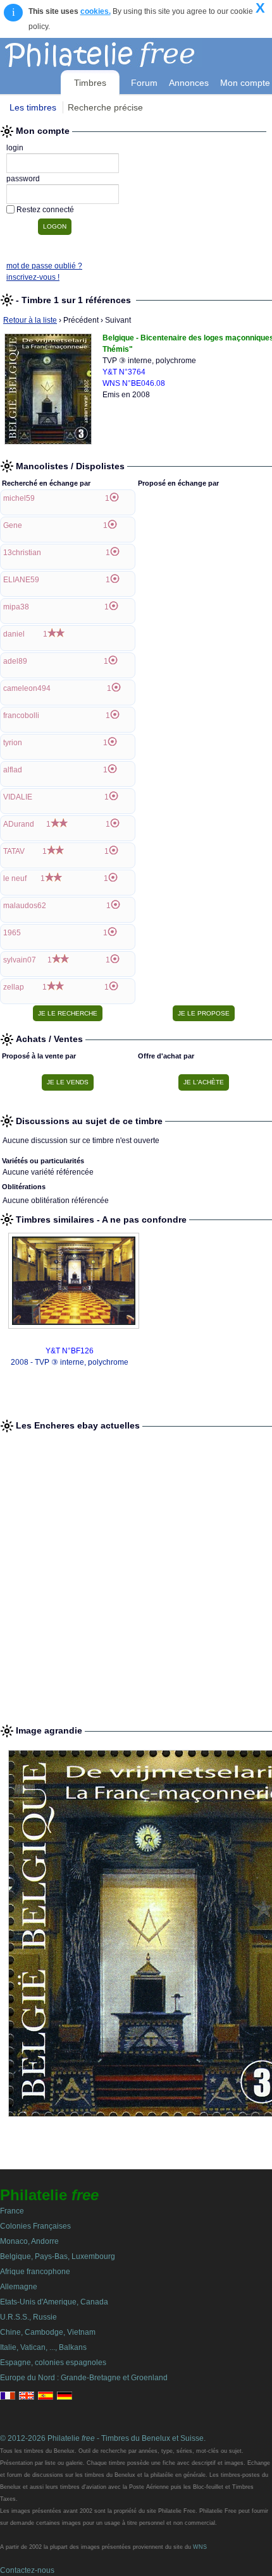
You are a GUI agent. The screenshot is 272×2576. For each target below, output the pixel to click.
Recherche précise (105, 107)
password (23, 179)
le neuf (15, 878)
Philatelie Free (128, 52)
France (12, 2211)
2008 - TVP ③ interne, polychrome (70, 1362)
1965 (12, 933)
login (15, 148)
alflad (13, 770)
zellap (14, 987)
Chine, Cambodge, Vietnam (48, 2332)
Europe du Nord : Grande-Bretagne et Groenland (84, 2378)
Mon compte (245, 83)
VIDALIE (18, 797)
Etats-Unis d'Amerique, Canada (54, 2302)
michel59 (19, 498)
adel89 (15, 661)
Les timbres (33, 107)
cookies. (96, 11)
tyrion (13, 743)
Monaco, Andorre (29, 2241)
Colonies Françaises (35, 2226)
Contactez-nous (27, 2570)
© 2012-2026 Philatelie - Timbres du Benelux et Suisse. (103, 2438)
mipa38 (16, 607)
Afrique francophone (35, 2272)
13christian (22, 553)
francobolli (21, 716)
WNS (200, 2547)
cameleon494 (27, 688)
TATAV (14, 851)
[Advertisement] (136, 1573)
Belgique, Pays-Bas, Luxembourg (58, 2256)
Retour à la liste (30, 320)
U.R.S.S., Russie (28, 2317)
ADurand (19, 824)
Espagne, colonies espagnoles (53, 2363)
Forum (144, 83)
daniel (14, 634)
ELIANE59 (21, 580)
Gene (13, 525)
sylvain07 (20, 960)
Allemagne (19, 2287)
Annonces (189, 83)
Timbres (90, 83)
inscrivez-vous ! (33, 277)
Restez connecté (45, 210)
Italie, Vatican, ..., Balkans (43, 2347)
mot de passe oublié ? (44, 266)
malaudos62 (25, 906)
